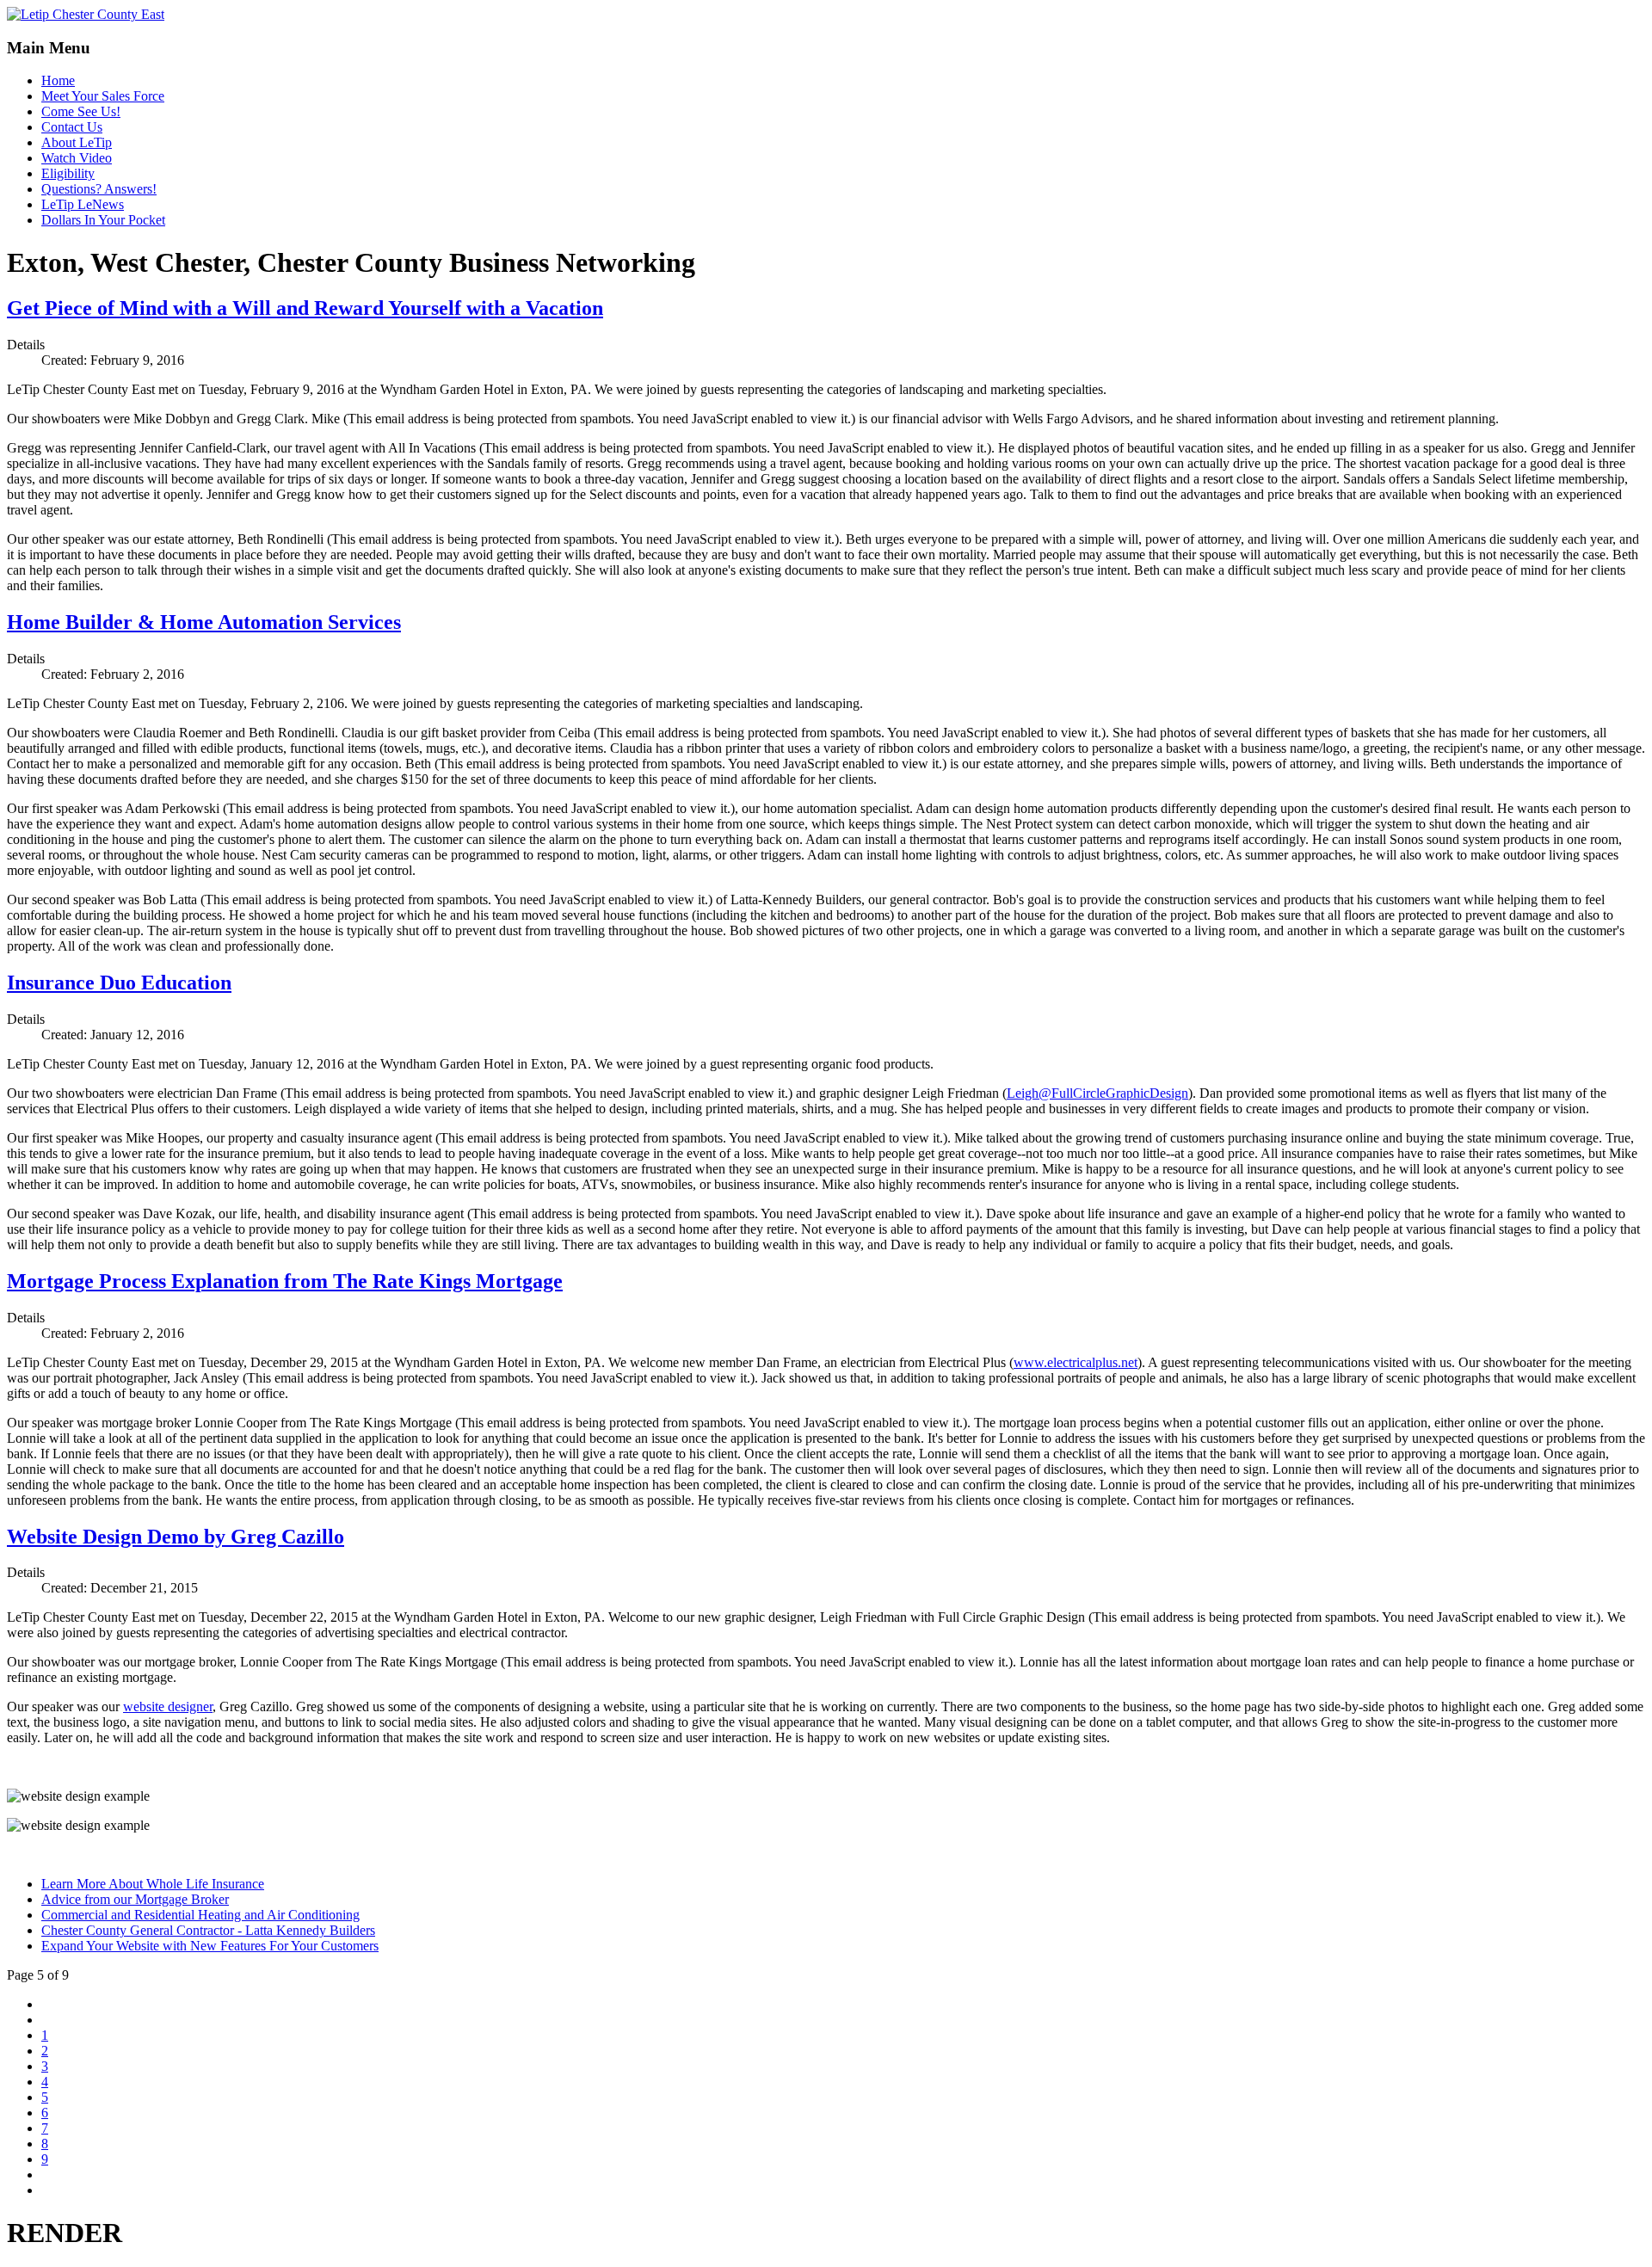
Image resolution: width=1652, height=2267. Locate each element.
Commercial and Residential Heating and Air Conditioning (200, 1915)
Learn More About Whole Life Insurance (153, 1884)
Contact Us (72, 127)
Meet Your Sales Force (103, 96)
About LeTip (77, 142)
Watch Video (77, 158)
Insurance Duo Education (119, 983)
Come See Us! (81, 111)
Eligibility (68, 173)
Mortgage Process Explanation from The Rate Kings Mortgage (285, 1281)
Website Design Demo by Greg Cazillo (176, 1537)
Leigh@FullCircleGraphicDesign (1097, 1093)
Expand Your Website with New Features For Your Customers (210, 1946)
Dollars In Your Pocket (103, 220)
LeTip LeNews (83, 204)
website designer (168, 1706)
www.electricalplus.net (1076, 1362)
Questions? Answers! (99, 189)
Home (58, 80)
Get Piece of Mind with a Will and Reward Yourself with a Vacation (305, 308)
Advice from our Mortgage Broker (135, 1899)
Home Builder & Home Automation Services (204, 622)
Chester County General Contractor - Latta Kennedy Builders (208, 1930)
